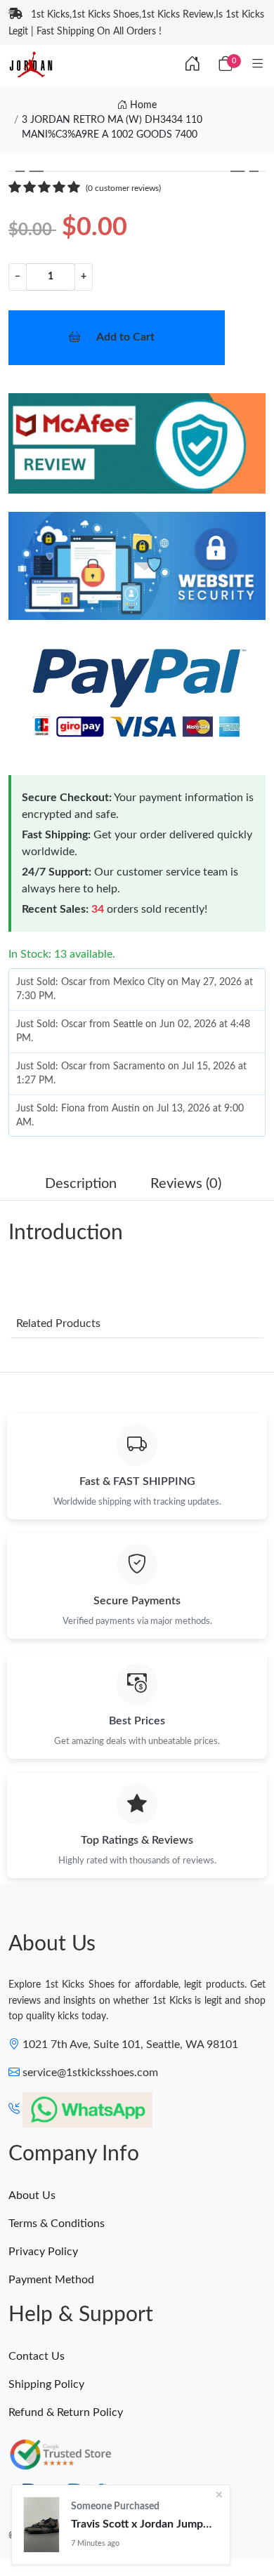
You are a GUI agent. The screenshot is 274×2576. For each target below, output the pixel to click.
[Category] (258, 65)
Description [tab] (81, 1184)
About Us (32, 2195)
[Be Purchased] (41, 2525)
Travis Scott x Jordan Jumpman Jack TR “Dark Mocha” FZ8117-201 (145, 2524)
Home (142, 105)
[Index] (193, 65)
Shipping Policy (46, 2384)
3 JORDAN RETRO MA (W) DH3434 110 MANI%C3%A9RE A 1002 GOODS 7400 (112, 127)
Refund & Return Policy (66, 2412)
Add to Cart (125, 337)
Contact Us (37, 2356)
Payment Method (51, 2280)
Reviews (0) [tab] (186, 1184)
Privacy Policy (43, 2252)
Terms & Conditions (57, 2224)
